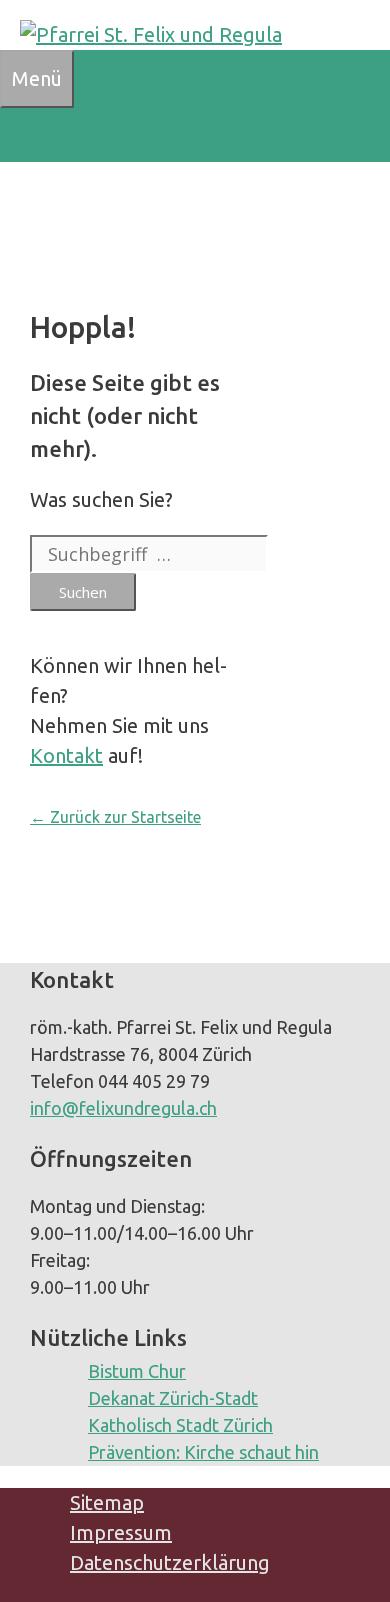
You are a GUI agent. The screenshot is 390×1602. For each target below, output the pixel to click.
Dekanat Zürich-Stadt (173, 1398)
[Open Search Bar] (16, 134)
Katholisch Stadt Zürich (180, 1425)
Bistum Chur (137, 1371)
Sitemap (107, 1502)
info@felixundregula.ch (123, 1108)
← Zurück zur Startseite (115, 817)
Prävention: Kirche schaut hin (203, 1452)
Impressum (121, 1532)
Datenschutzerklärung (170, 1562)
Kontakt (66, 755)
